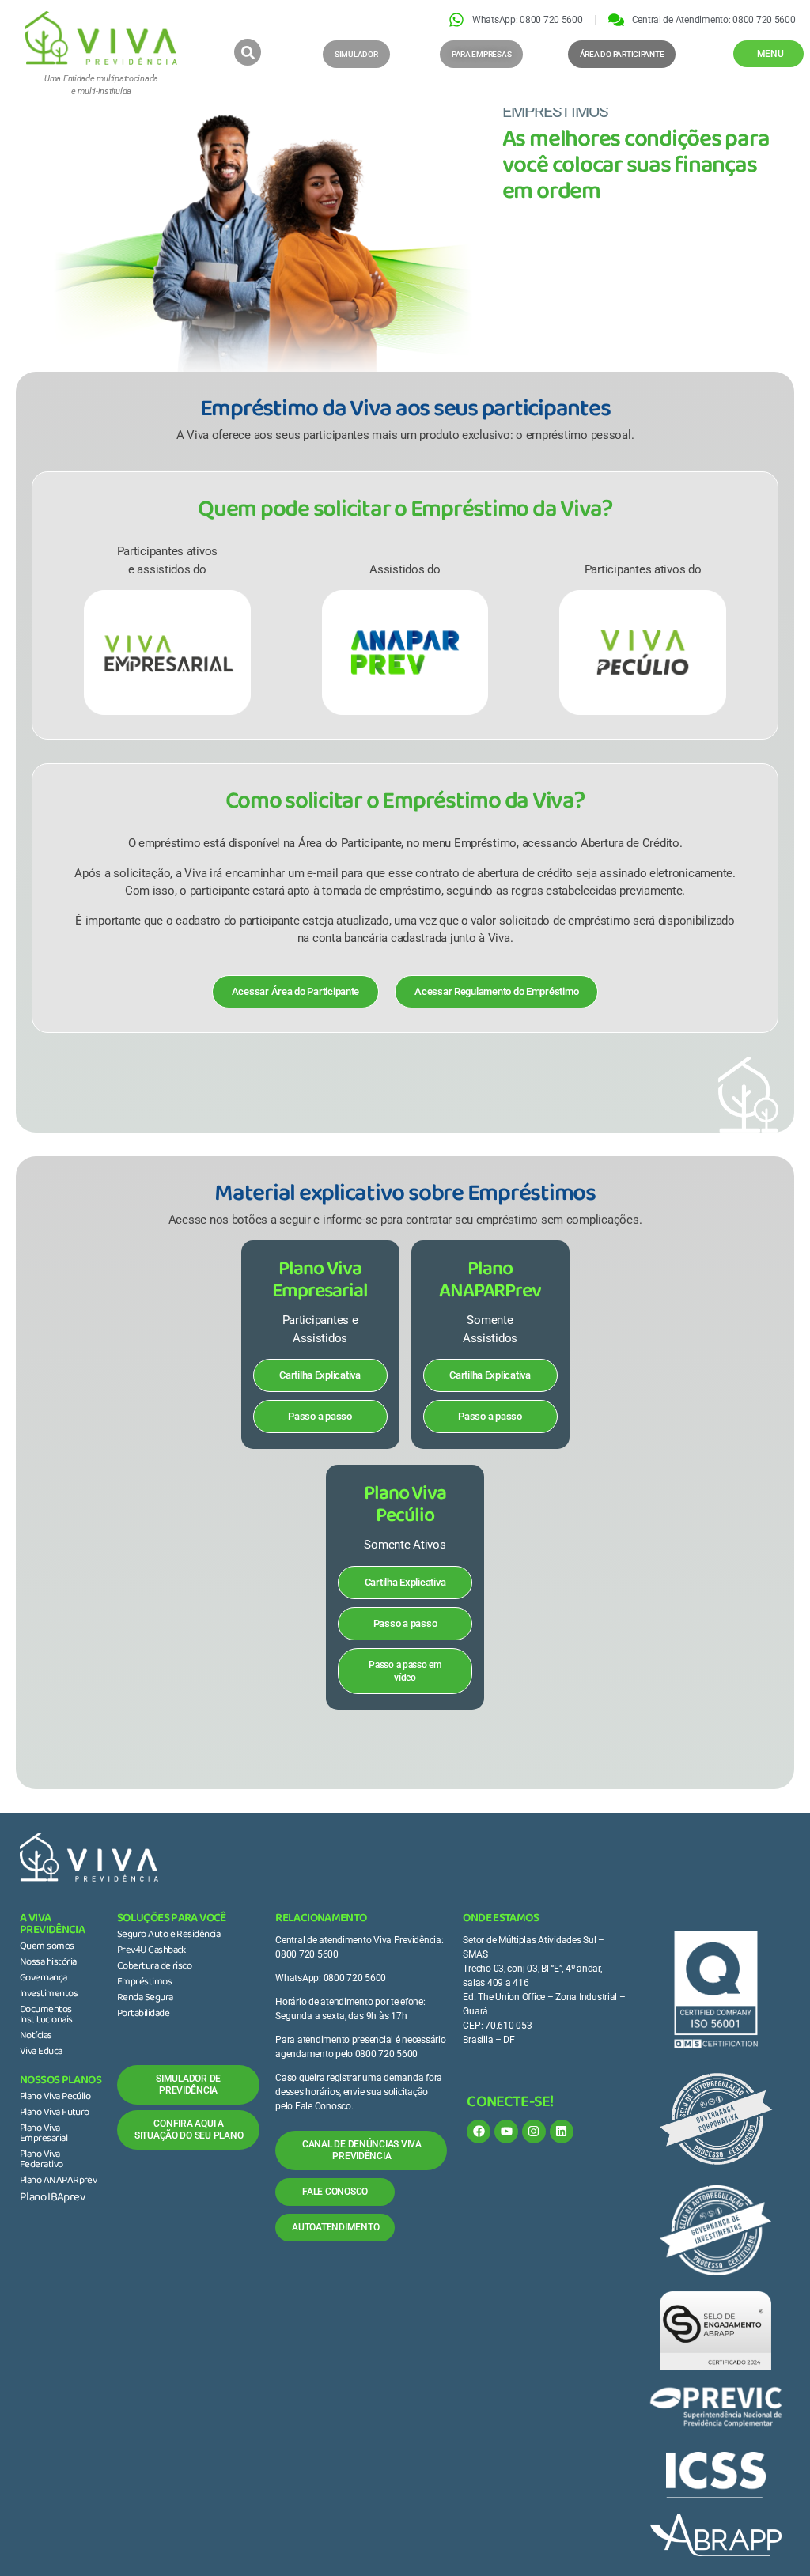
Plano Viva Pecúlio (55, 2097)
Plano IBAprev (52, 2198)
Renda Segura (145, 1999)
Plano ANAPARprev (58, 2181)
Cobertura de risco (154, 1967)
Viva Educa (41, 2052)
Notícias (36, 2037)
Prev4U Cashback (151, 1951)
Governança (44, 1979)
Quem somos (47, 1947)
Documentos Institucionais (46, 2016)
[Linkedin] (562, 2132)
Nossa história (48, 1963)
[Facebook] (479, 2132)
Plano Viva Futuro (55, 2113)
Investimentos (49, 1995)
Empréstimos (144, 1983)
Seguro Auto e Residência (168, 1935)
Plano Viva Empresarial (44, 2134)
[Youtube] (506, 2132)
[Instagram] (534, 2132)
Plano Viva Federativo (42, 2160)
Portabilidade (143, 2014)
